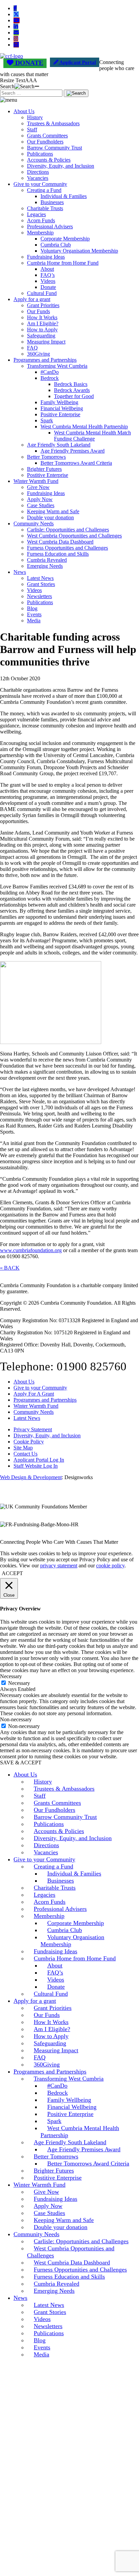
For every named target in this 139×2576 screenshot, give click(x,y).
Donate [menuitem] (56, 1987)
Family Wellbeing (59, 402)
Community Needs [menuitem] (36, 2234)
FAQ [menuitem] (40, 2057)
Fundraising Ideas (46, 257)
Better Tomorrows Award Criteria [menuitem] (88, 2163)
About (47, 269)
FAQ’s (48, 275)
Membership (40, 233)
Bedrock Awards (72, 390)
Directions (38, 172)
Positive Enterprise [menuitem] (70, 2114)
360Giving (38, 354)
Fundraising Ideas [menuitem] (55, 1951)
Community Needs (34, 524)
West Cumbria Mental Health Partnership (84, 427)
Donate (48, 287)
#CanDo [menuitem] (57, 2086)
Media (34, 621)
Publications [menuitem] (49, 1824)
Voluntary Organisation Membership (79, 251)
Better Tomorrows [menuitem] (56, 2156)
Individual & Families (64, 196)
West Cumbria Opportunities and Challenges (74, 536)
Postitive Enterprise (48, 475)
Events (34, 614)
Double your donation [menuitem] (61, 2227)
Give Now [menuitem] (46, 2192)
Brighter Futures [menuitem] (54, 2171)
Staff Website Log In (36, 1466)
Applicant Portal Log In (39, 1460)
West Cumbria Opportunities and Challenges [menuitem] (71, 2252)
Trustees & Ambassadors (53, 123)
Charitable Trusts (45, 208)
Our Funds (38, 311)
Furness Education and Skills (58, 554)
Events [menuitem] (42, 2347)
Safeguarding (41, 336)
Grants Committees (47, 136)
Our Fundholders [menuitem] (54, 1810)
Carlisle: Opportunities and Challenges (68, 530)
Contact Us (25, 1454)
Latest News (40, 578)
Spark (47, 420)
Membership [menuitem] (49, 1916)
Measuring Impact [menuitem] (56, 2050)
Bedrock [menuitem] (58, 2093)
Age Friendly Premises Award (73, 451)
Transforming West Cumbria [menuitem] (69, 2079)
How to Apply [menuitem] (51, 2036)
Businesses (52, 202)
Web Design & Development (31, 1477)
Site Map (23, 1448)
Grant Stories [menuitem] (50, 2312)
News (20, 572)
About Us (24, 111)
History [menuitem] (43, 1782)
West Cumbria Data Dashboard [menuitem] (72, 2262)
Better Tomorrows (46, 457)
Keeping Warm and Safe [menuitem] (64, 2220)
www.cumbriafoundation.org (31, 1250)
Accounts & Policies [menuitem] (59, 1831)
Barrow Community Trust (54, 148)
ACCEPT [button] (12, 1573)
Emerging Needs (45, 566)
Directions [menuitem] (46, 1845)
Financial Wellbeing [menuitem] (72, 2107)
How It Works (42, 317)
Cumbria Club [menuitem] (65, 1930)
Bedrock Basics (71, 384)
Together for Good (74, 396)
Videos (48, 281)
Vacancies (38, 178)
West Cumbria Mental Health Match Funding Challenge (92, 436)
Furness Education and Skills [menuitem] (69, 2277)
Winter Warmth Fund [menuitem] (39, 2185)
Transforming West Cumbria (57, 366)
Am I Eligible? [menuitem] (52, 2029)
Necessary (19, 1683)
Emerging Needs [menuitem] (54, 2291)
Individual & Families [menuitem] (74, 1873)
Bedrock (50, 378)
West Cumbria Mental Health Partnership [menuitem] (80, 2132)
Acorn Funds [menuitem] (50, 1902)
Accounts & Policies (49, 160)
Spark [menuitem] (54, 2121)
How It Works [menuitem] (51, 2022)
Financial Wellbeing (62, 408)
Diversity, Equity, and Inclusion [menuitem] (73, 1838)
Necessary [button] (11, 1676)
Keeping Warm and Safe (53, 511)
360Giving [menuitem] (47, 2064)
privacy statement (59, 1566)
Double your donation (50, 517)
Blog (32, 608)
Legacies (36, 214)
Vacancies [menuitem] (46, 1852)
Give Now (38, 487)
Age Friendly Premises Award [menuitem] (84, 2149)
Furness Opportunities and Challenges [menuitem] (80, 2270)
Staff (32, 129)
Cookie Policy (29, 1442)
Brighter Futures (44, 469)
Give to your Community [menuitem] (44, 1859)
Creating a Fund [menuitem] (53, 1866)
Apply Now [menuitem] (48, 2206)
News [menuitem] (20, 2298)
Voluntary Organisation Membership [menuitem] (72, 1941)
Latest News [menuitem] (49, 2305)
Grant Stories (41, 584)
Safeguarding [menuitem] (50, 2043)
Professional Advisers (50, 226)
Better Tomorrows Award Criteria (76, 463)
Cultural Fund (42, 293)
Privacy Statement (33, 1429)
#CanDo (50, 372)
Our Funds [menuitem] (47, 2015)
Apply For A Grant (34, 1394)
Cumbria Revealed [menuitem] (57, 2284)
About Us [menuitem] (25, 1774)
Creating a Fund (44, 190)
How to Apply (42, 330)
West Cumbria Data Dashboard (60, 542)
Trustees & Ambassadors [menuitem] (64, 1789)
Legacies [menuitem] (45, 1895)
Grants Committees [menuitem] (57, 1803)
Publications (40, 154)
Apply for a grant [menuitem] (35, 2001)
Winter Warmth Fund (36, 481)
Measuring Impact (46, 342)
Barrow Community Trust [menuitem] (65, 1817)
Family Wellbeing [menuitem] (69, 2100)
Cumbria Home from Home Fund (63, 263)
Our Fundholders (45, 142)
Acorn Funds (41, 220)
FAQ (32, 348)
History (35, 117)
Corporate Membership (65, 239)
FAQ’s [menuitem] (55, 1972)
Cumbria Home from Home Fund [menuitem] (75, 1958)
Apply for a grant (32, 299)
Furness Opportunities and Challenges (67, 548)
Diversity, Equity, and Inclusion (61, 166)
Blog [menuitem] (40, 2340)
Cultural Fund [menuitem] (51, 1994)
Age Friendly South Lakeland (59, 445)
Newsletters (39, 596)
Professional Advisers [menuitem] (60, 1909)
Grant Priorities (43, 305)
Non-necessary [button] (16, 1719)
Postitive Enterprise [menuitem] (58, 2178)
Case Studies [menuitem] (49, 2213)
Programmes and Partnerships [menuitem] (50, 2072)
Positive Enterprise (60, 414)
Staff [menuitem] (40, 1796)
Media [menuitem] (41, 2354)
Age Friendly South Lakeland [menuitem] (70, 2142)
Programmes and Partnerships (45, 360)
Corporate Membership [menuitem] (76, 1923)
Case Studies (41, 505)
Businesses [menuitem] (61, 1881)
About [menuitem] (55, 1965)
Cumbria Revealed (47, 560)
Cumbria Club (56, 245)
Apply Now (40, 499)
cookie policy (110, 1566)
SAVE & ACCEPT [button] (21, 1763)
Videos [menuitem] (56, 1980)
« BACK (10, 1268)
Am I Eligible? (43, 323)
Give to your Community (40, 184)
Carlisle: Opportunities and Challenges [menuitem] (81, 2241)
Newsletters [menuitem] (48, 2326)
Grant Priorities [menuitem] (53, 2008)
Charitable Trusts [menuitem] (55, 1888)
